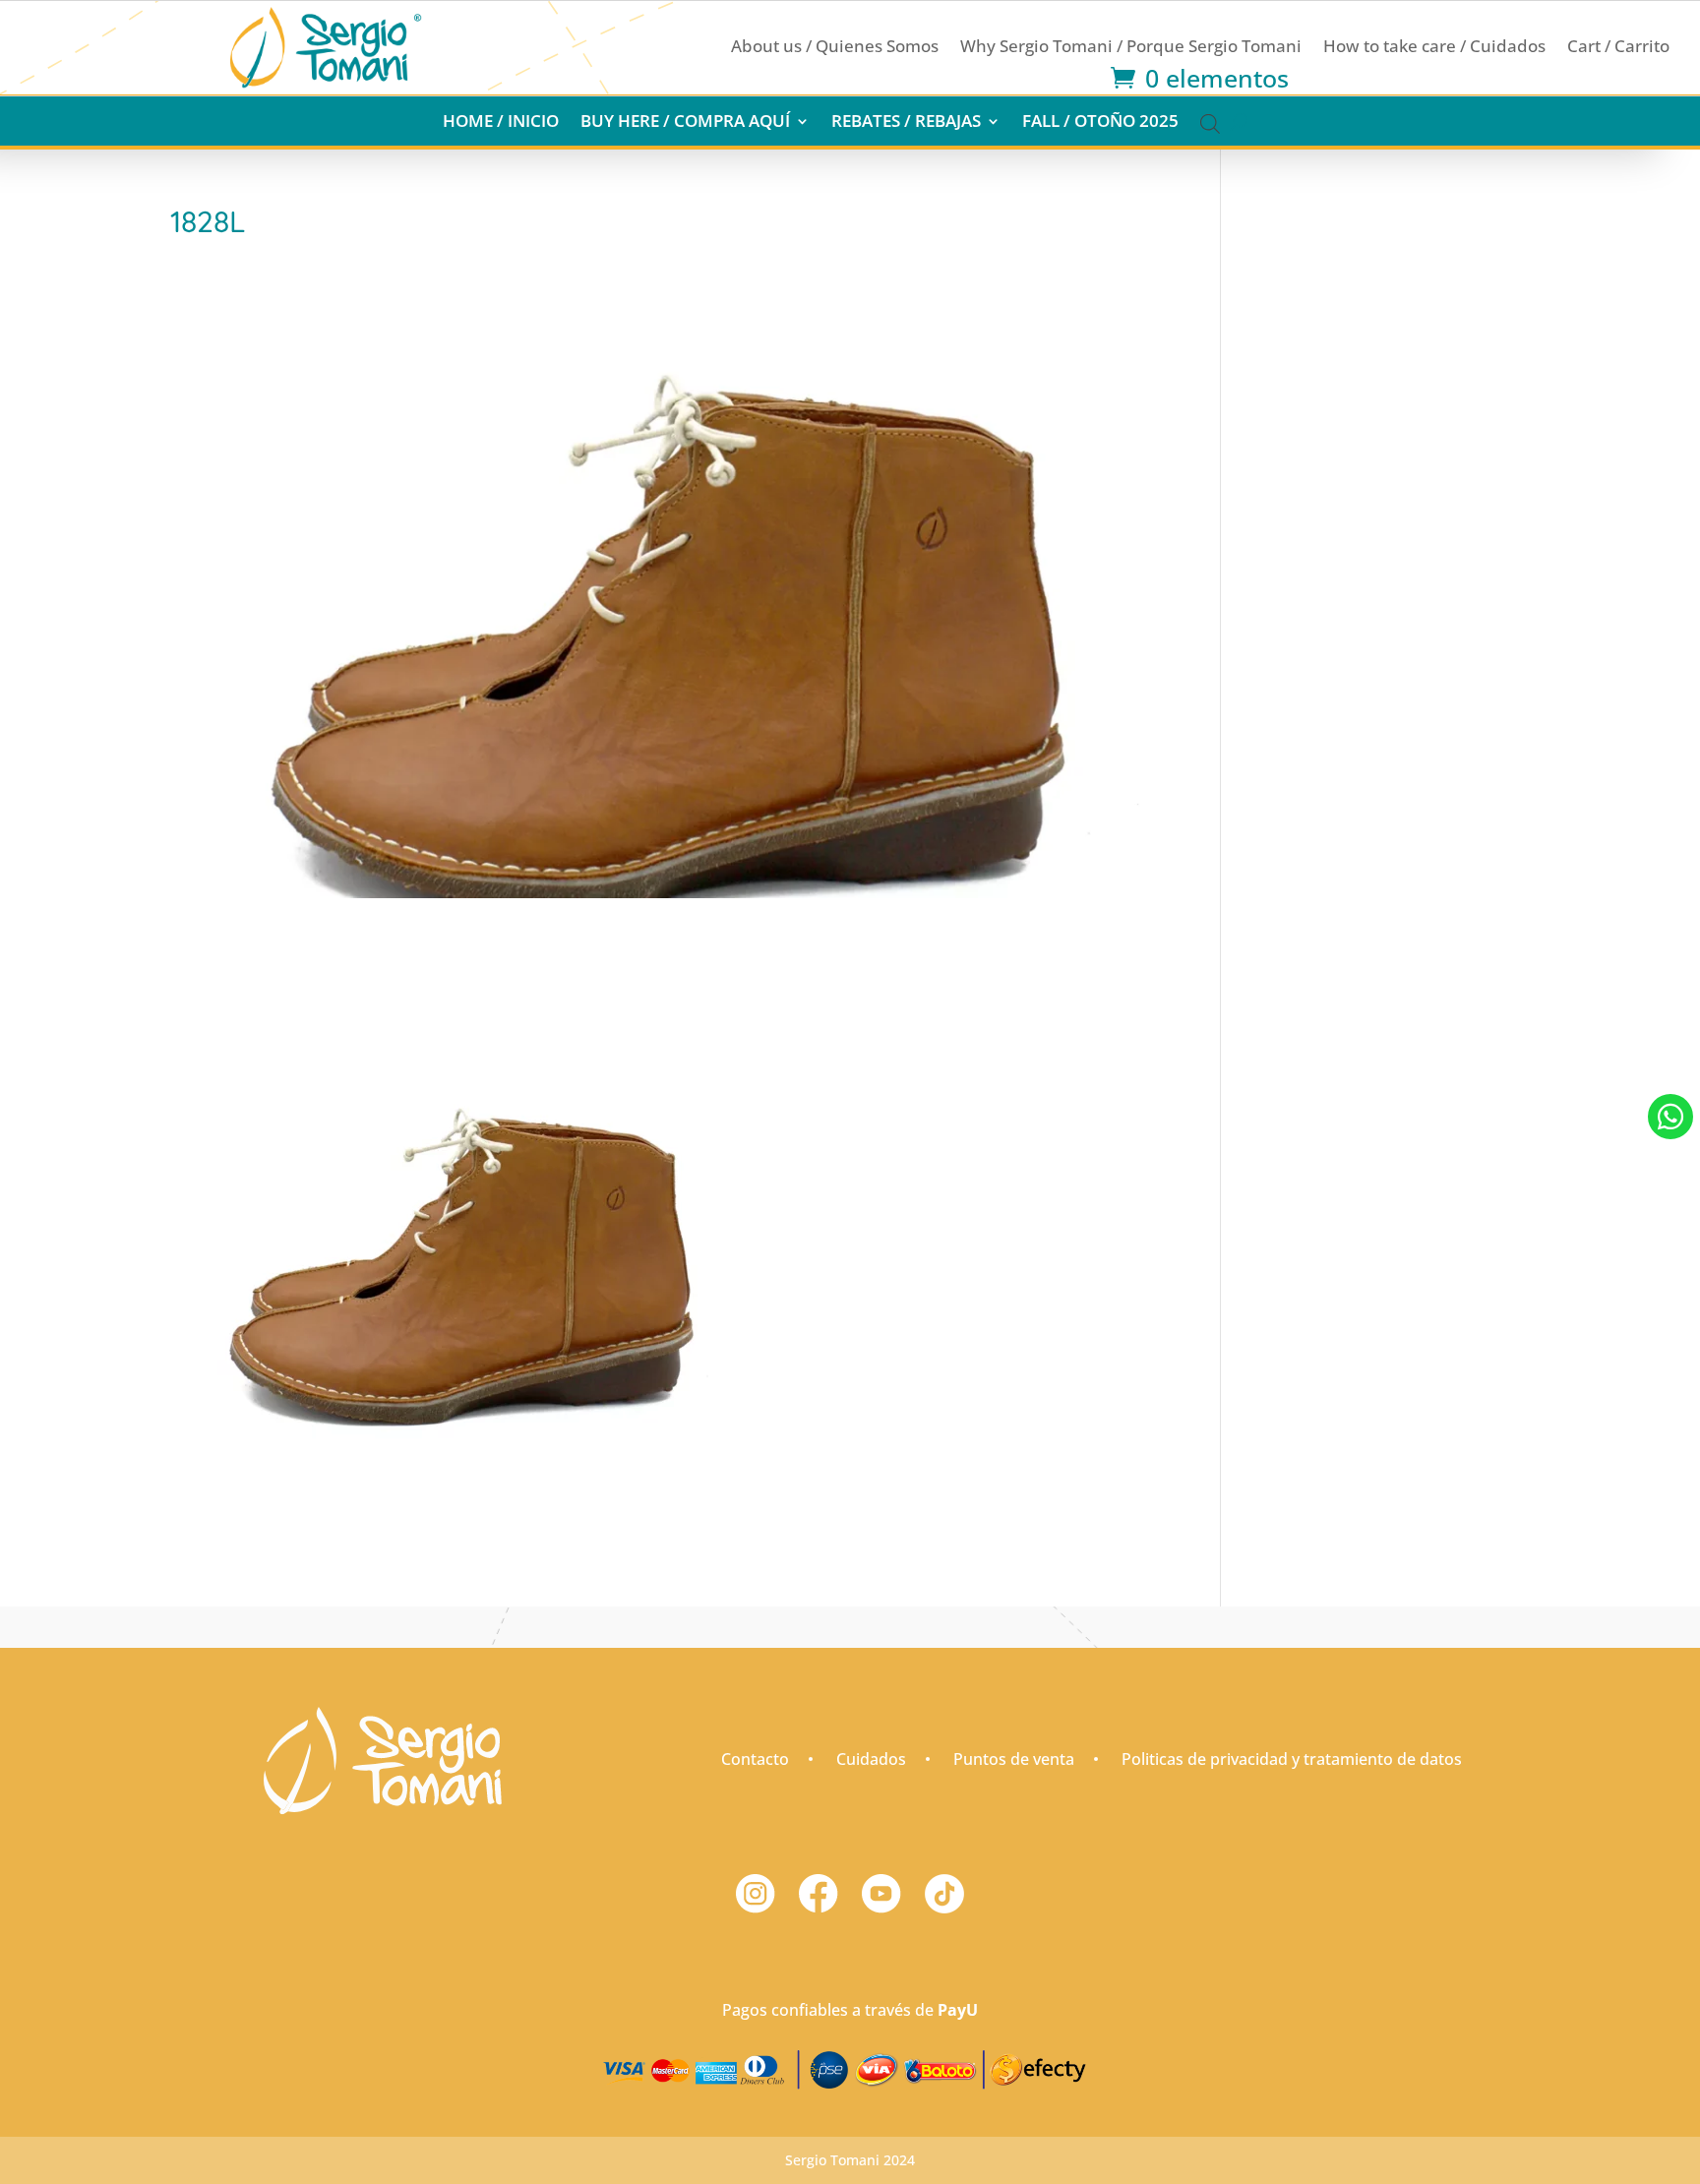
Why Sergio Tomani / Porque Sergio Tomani (1131, 48)
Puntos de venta (1014, 1759)
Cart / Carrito (1618, 48)
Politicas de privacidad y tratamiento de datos (1292, 1759)
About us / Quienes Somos (835, 48)
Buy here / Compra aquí (685, 123)
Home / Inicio (501, 123)
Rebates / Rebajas (906, 123)
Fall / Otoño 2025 (1100, 123)
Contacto (755, 1759)
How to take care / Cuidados (1434, 48)
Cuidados (871, 1759)
